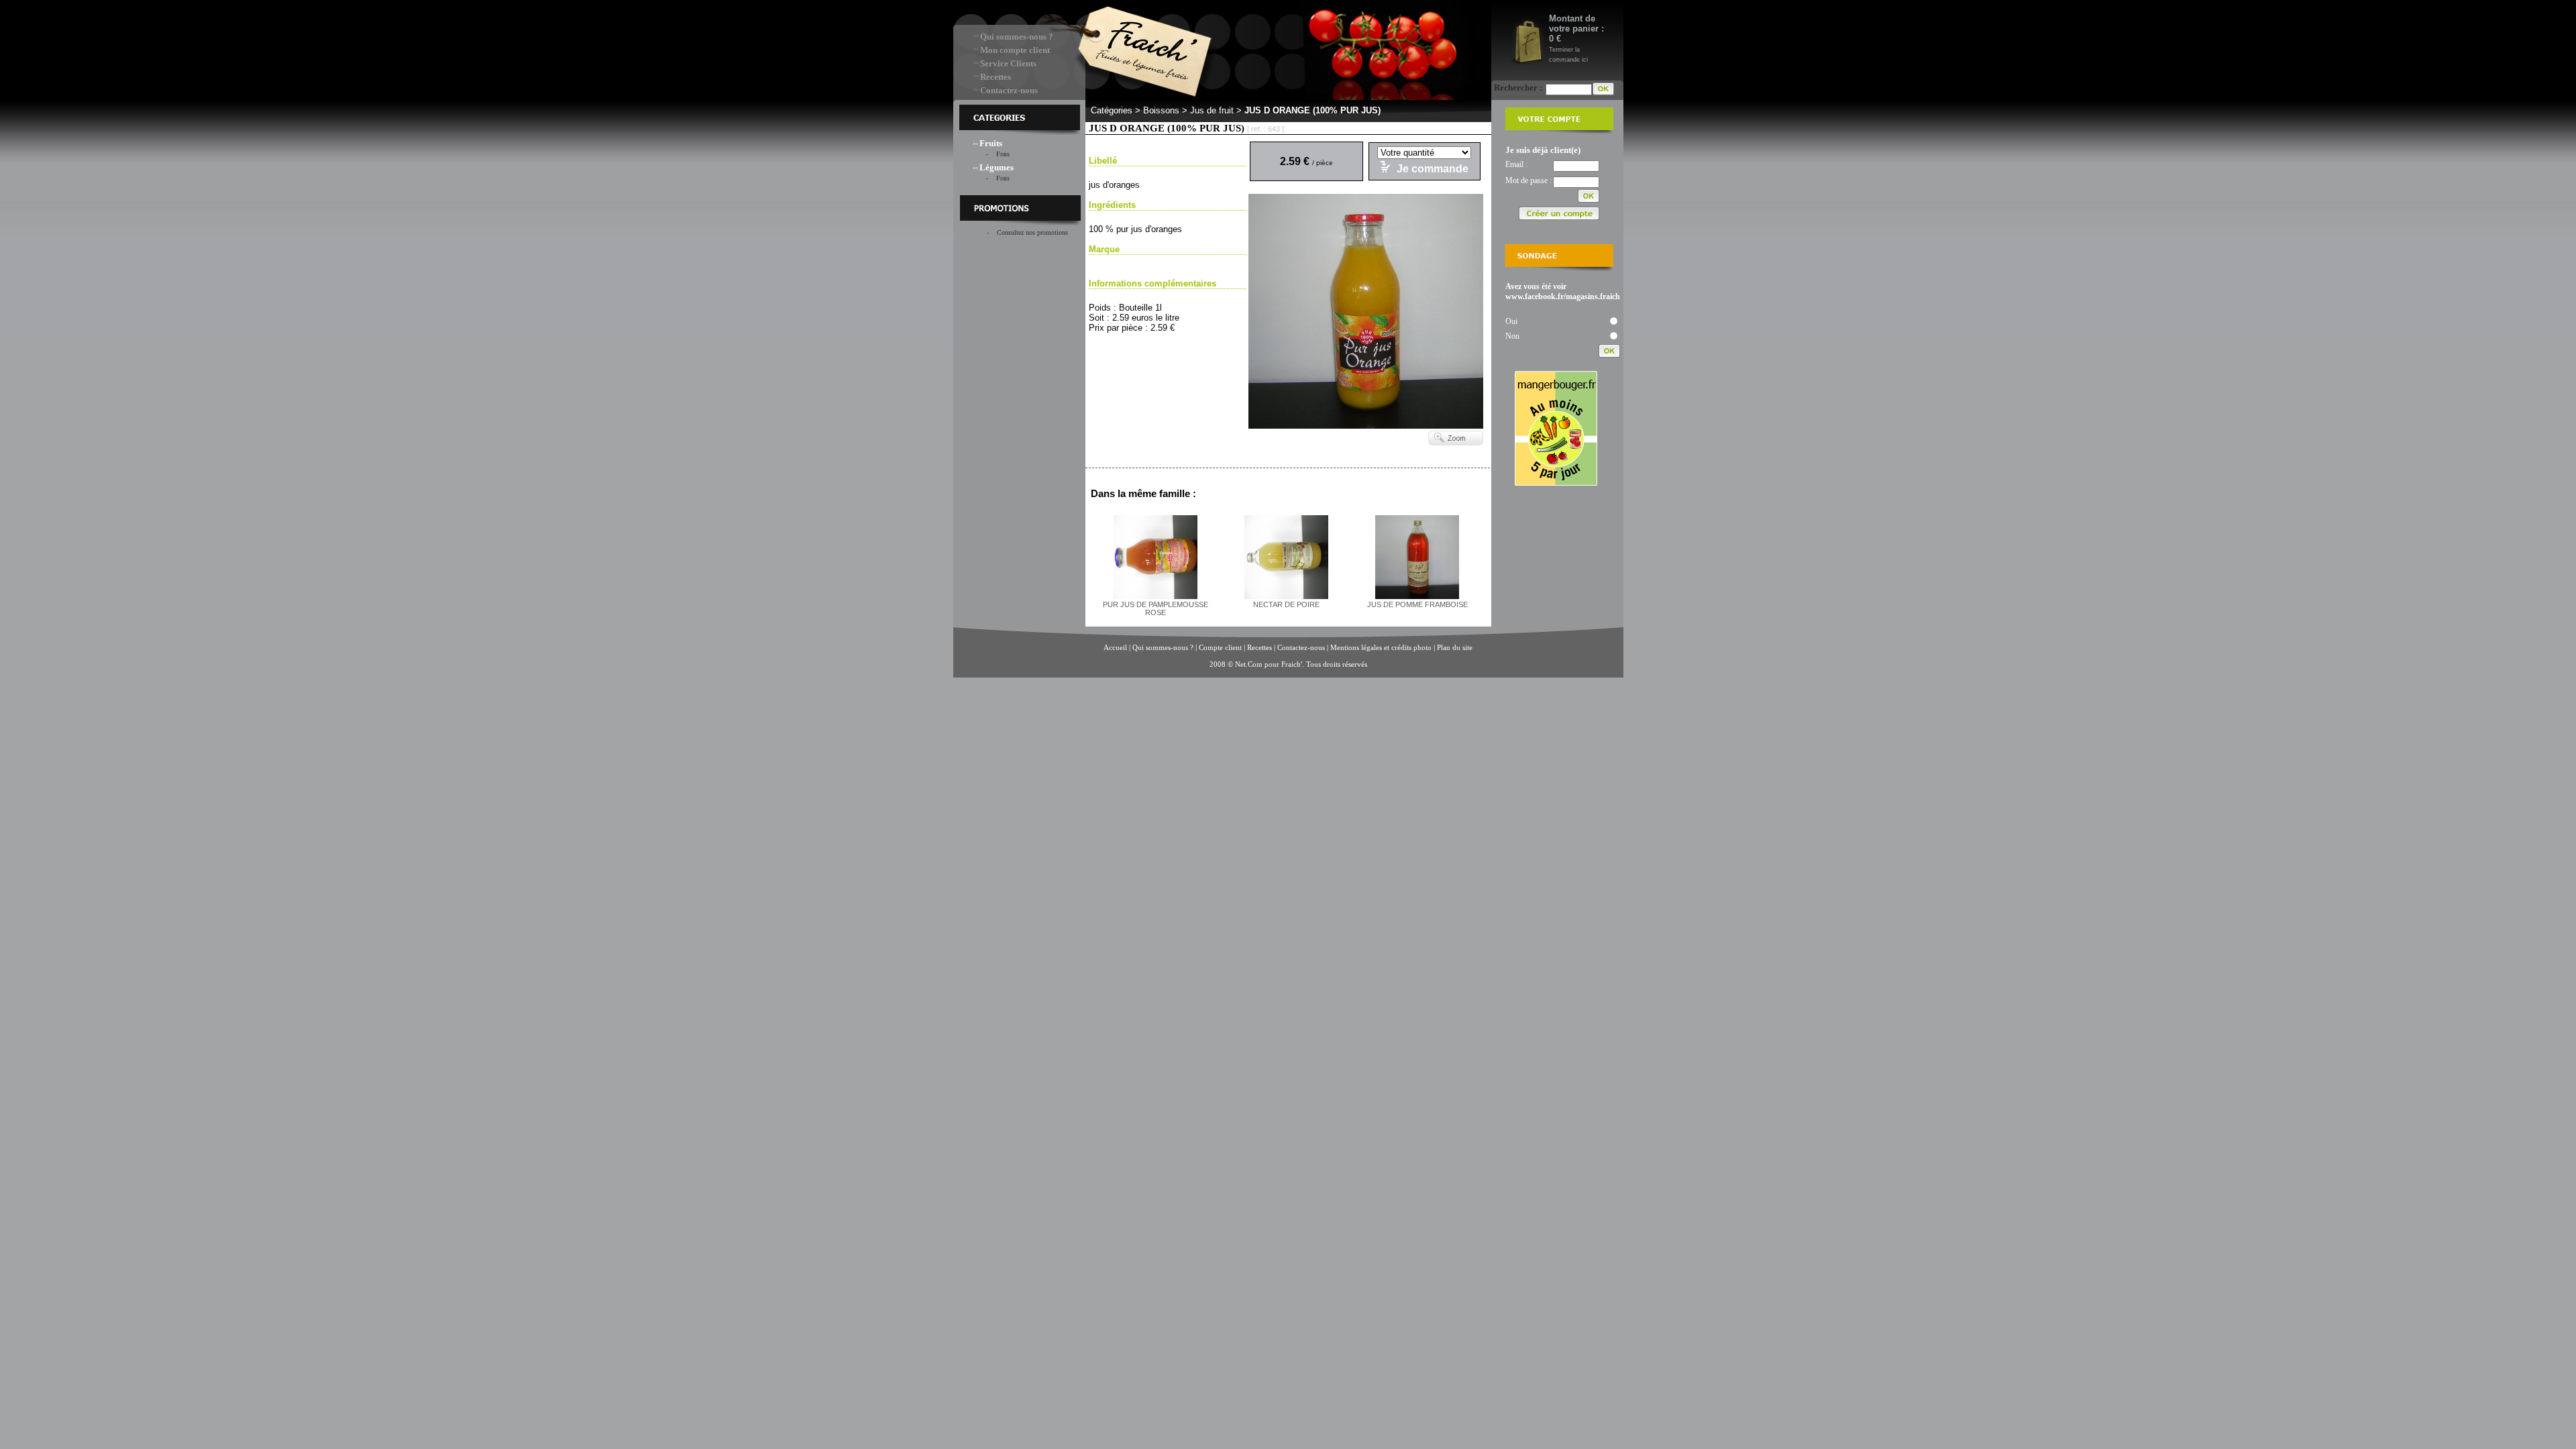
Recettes (996, 77)
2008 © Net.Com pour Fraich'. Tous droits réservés (1288, 664)
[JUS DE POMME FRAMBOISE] (1417, 596)
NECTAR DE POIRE (1286, 604)
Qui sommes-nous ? (1017, 37)
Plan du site (1455, 647)
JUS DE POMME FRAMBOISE (1417, 604)
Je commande (1433, 169)
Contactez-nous (1009, 90)
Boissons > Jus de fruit (1188, 110)
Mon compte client (1015, 50)
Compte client (1221, 647)
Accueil (1115, 647)
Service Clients (1008, 63)
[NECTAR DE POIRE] (1286, 596)
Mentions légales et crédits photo (1381, 647)
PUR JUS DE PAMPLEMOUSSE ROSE (1156, 608)
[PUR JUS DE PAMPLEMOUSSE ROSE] (1156, 596)
